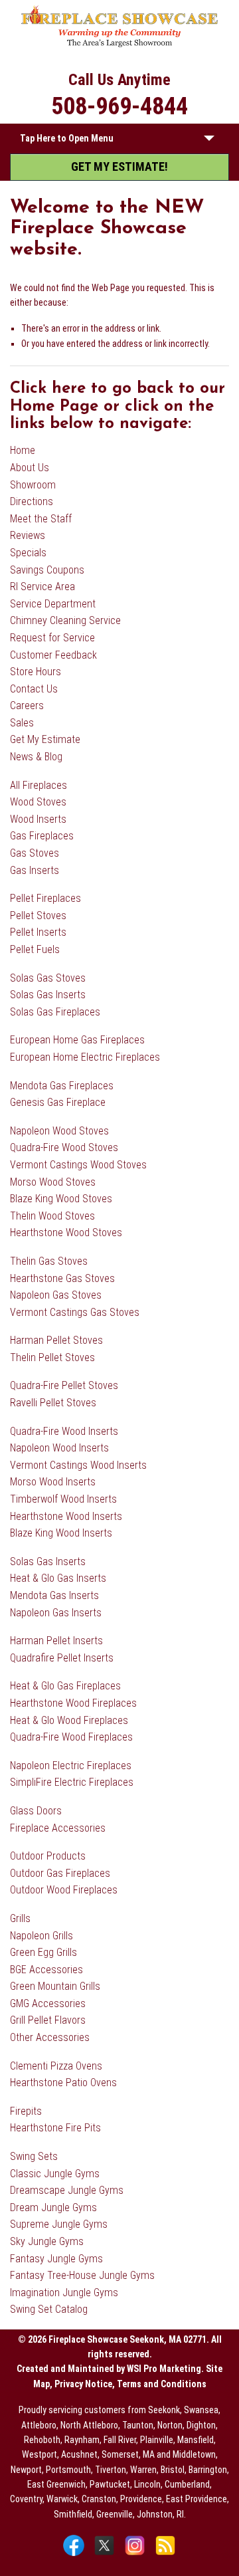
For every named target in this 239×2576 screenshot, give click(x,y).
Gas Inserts (35, 870)
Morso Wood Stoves (53, 1182)
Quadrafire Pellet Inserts (62, 1658)
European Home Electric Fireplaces (85, 1057)
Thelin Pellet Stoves (52, 1357)
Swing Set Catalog (49, 2309)
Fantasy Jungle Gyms (56, 2259)
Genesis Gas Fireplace (58, 1102)
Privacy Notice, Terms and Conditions (130, 2384)
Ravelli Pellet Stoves (53, 1403)
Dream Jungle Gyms (53, 2207)
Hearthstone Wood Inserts (66, 1516)
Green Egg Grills (43, 1952)
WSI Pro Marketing (164, 2369)
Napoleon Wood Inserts (59, 1448)
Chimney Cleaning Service (65, 620)
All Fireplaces (39, 785)
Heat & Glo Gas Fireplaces (65, 1686)
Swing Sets (34, 2156)
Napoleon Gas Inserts (56, 1613)
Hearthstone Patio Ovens (63, 2083)
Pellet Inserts (38, 932)
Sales (22, 723)
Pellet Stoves (38, 915)
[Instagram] (136, 2555)
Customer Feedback (53, 655)
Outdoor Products (48, 1856)
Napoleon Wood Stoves (59, 1131)
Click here (48, 389)
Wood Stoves (38, 802)
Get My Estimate (45, 739)
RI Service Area (42, 587)
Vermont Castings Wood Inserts (78, 1465)
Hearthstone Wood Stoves (66, 1233)
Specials (28, 553)
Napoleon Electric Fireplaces (71, 1766)
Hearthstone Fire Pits (55, 2128)
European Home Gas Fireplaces (77, 1040)
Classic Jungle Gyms (55, 2174)
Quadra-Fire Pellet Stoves (64, 1385)
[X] (106, 2555)
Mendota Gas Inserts (54, 1595)
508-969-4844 (119, 106)
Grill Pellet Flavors (48, 2020)
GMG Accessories (48, 2003)
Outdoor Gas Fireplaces (60, 1873)
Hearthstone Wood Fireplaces (73, 1703)
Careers (27, 705)
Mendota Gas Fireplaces (62, 1086)
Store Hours (36, 672)
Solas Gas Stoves (48, 978)
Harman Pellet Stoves (56, 1340)
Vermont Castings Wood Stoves (78, 1165)
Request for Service (52, 638)
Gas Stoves (35, 853)
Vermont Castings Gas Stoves (75, 1312)
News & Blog (36, 757)
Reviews (28, 535)
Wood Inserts (38, 819)
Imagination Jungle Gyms (64, 2293)
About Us (30, 468)
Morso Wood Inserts (53, 1482)
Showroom (33, 485)
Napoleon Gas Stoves (56, 1295)
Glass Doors (36, 1811)
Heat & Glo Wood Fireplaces (69, 1720)
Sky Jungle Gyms (47, 2241)
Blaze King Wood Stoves (61, 1199)
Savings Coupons (47, 570)
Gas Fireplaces (42, 836)
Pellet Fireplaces (45, 898)
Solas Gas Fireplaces (55, 1012)
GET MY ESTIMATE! (119, 166)
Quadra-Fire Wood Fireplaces (71, 1737)
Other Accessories (50, 2037)
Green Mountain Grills (55, 1986)
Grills (20, 1918)
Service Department (53, 604)
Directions (32, 501)
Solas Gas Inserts (48, 995)
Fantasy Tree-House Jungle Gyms (82, 2275)
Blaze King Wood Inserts (61, 1533)
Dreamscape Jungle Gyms (67, 2190)
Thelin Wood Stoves (52, 1216)
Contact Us (34, 689)
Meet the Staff (41, 519)
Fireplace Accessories (58, 1828)
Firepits (26, 2111)
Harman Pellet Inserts (56, 1641)
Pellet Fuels (35, 949)
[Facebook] (75, 2555)
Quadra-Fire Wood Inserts (64, 1431)
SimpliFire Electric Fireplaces (72, 1782)
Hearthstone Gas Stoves (62, 1278)
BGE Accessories (46, 1970)
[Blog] (165, 2555)
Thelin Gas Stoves (49, 1261)
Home (23, 450)
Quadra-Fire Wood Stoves (64, 1147)
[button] (209, 141)
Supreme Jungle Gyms (59, 2224)
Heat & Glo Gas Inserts (58, 1578)
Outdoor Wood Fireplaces (64, 1890)
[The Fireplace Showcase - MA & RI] (120, 45)
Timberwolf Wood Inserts (63, 1499)
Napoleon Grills (41, 1936)
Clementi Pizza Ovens (56, 2066)
